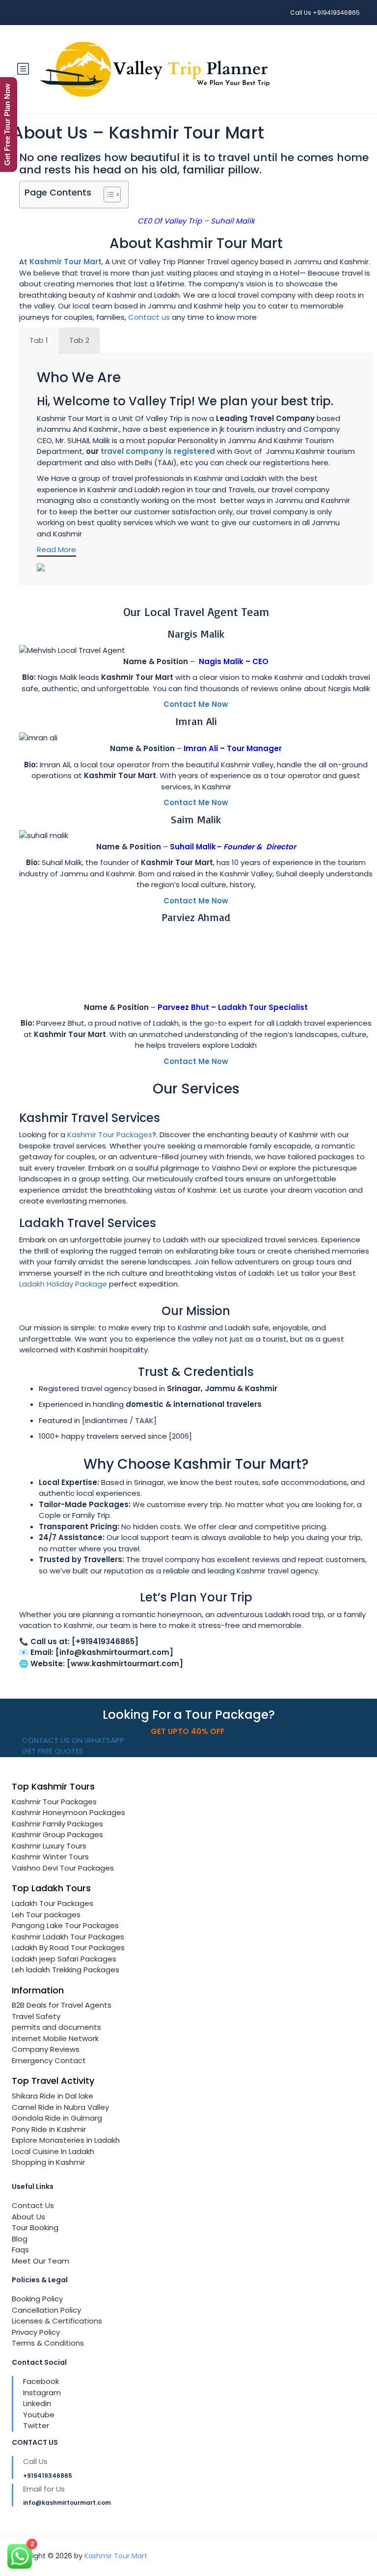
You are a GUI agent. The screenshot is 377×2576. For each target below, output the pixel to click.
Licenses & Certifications (57, 2321)
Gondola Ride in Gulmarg (57, 2118)
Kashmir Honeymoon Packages (68, 1812)
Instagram (42, 2393)
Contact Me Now (196, 704)
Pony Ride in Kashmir (49, 2129)
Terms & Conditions (48, 2343)
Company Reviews (46, 2049)
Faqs (20, 2250)
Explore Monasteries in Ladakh (66, 2140)
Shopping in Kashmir (48, 2162)
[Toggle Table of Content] (107, 195)
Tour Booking (35, 2227)
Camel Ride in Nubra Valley (60, 2107)
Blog (20, 2239)
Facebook (41, 2381)
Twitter (36, 2425)
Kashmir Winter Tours (50, 1857)
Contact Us (33, 2205)
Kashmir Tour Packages (110, 1134)
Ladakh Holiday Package (63, 1284)
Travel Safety (36, 2016)
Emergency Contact (49, 2060)
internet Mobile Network (55, 2038)
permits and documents (56, 2027)
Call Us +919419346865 (325, 13)
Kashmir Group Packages (57, 1834)
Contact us (149, 317)
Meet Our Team (40, 2261)
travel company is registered (158, 451)
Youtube (39, 2415)
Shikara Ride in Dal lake (53, 2096)
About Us (28, 2217)
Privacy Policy (36, 2332)
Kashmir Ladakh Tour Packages (68, 1937)
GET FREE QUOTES (52, 1751)
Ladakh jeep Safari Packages (64, 1959)
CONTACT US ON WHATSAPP (72, 1740)
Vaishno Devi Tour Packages (63, 1868)
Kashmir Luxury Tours (49, 1846)
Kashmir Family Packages (57, 1824)
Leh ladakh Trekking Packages (66, 1970)
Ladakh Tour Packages (53, 1903)
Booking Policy (37, 2299)
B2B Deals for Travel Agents (62, 2005)
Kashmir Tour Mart (116, 2556)
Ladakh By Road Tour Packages (68, 1947)
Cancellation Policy (46, 2310)
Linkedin (37, 2403)
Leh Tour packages (46, 1915)
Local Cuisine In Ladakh (53, 2151)
